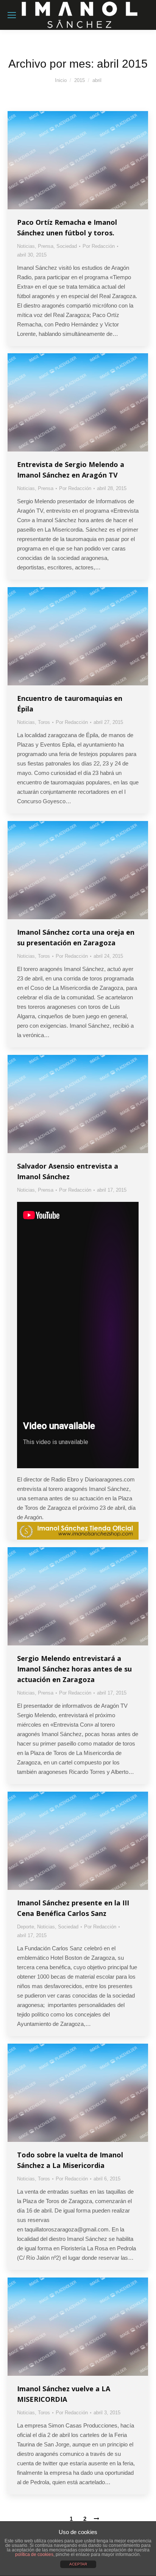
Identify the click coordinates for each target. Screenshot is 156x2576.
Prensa (46, 246)
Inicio (61, 80)
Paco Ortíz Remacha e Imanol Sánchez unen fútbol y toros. (67, 227)
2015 (80, 80)
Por (99, 246)
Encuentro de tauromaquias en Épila (70, 704)
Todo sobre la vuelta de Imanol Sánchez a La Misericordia (70, 2160)
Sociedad (67, 246)
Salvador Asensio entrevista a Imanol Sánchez (68, 1171)
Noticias (26, 246)
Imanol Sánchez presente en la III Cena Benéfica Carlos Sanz (73, 1908)
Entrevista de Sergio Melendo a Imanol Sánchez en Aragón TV (71, 470)
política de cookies (34, 2554)
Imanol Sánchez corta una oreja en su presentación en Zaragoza (76, 937)
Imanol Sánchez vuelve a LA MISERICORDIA (64, 2394)
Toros (44, 722)
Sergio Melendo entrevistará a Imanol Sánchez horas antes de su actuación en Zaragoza (74, 1669)
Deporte (26, 1927)
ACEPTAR (78, 2564)
